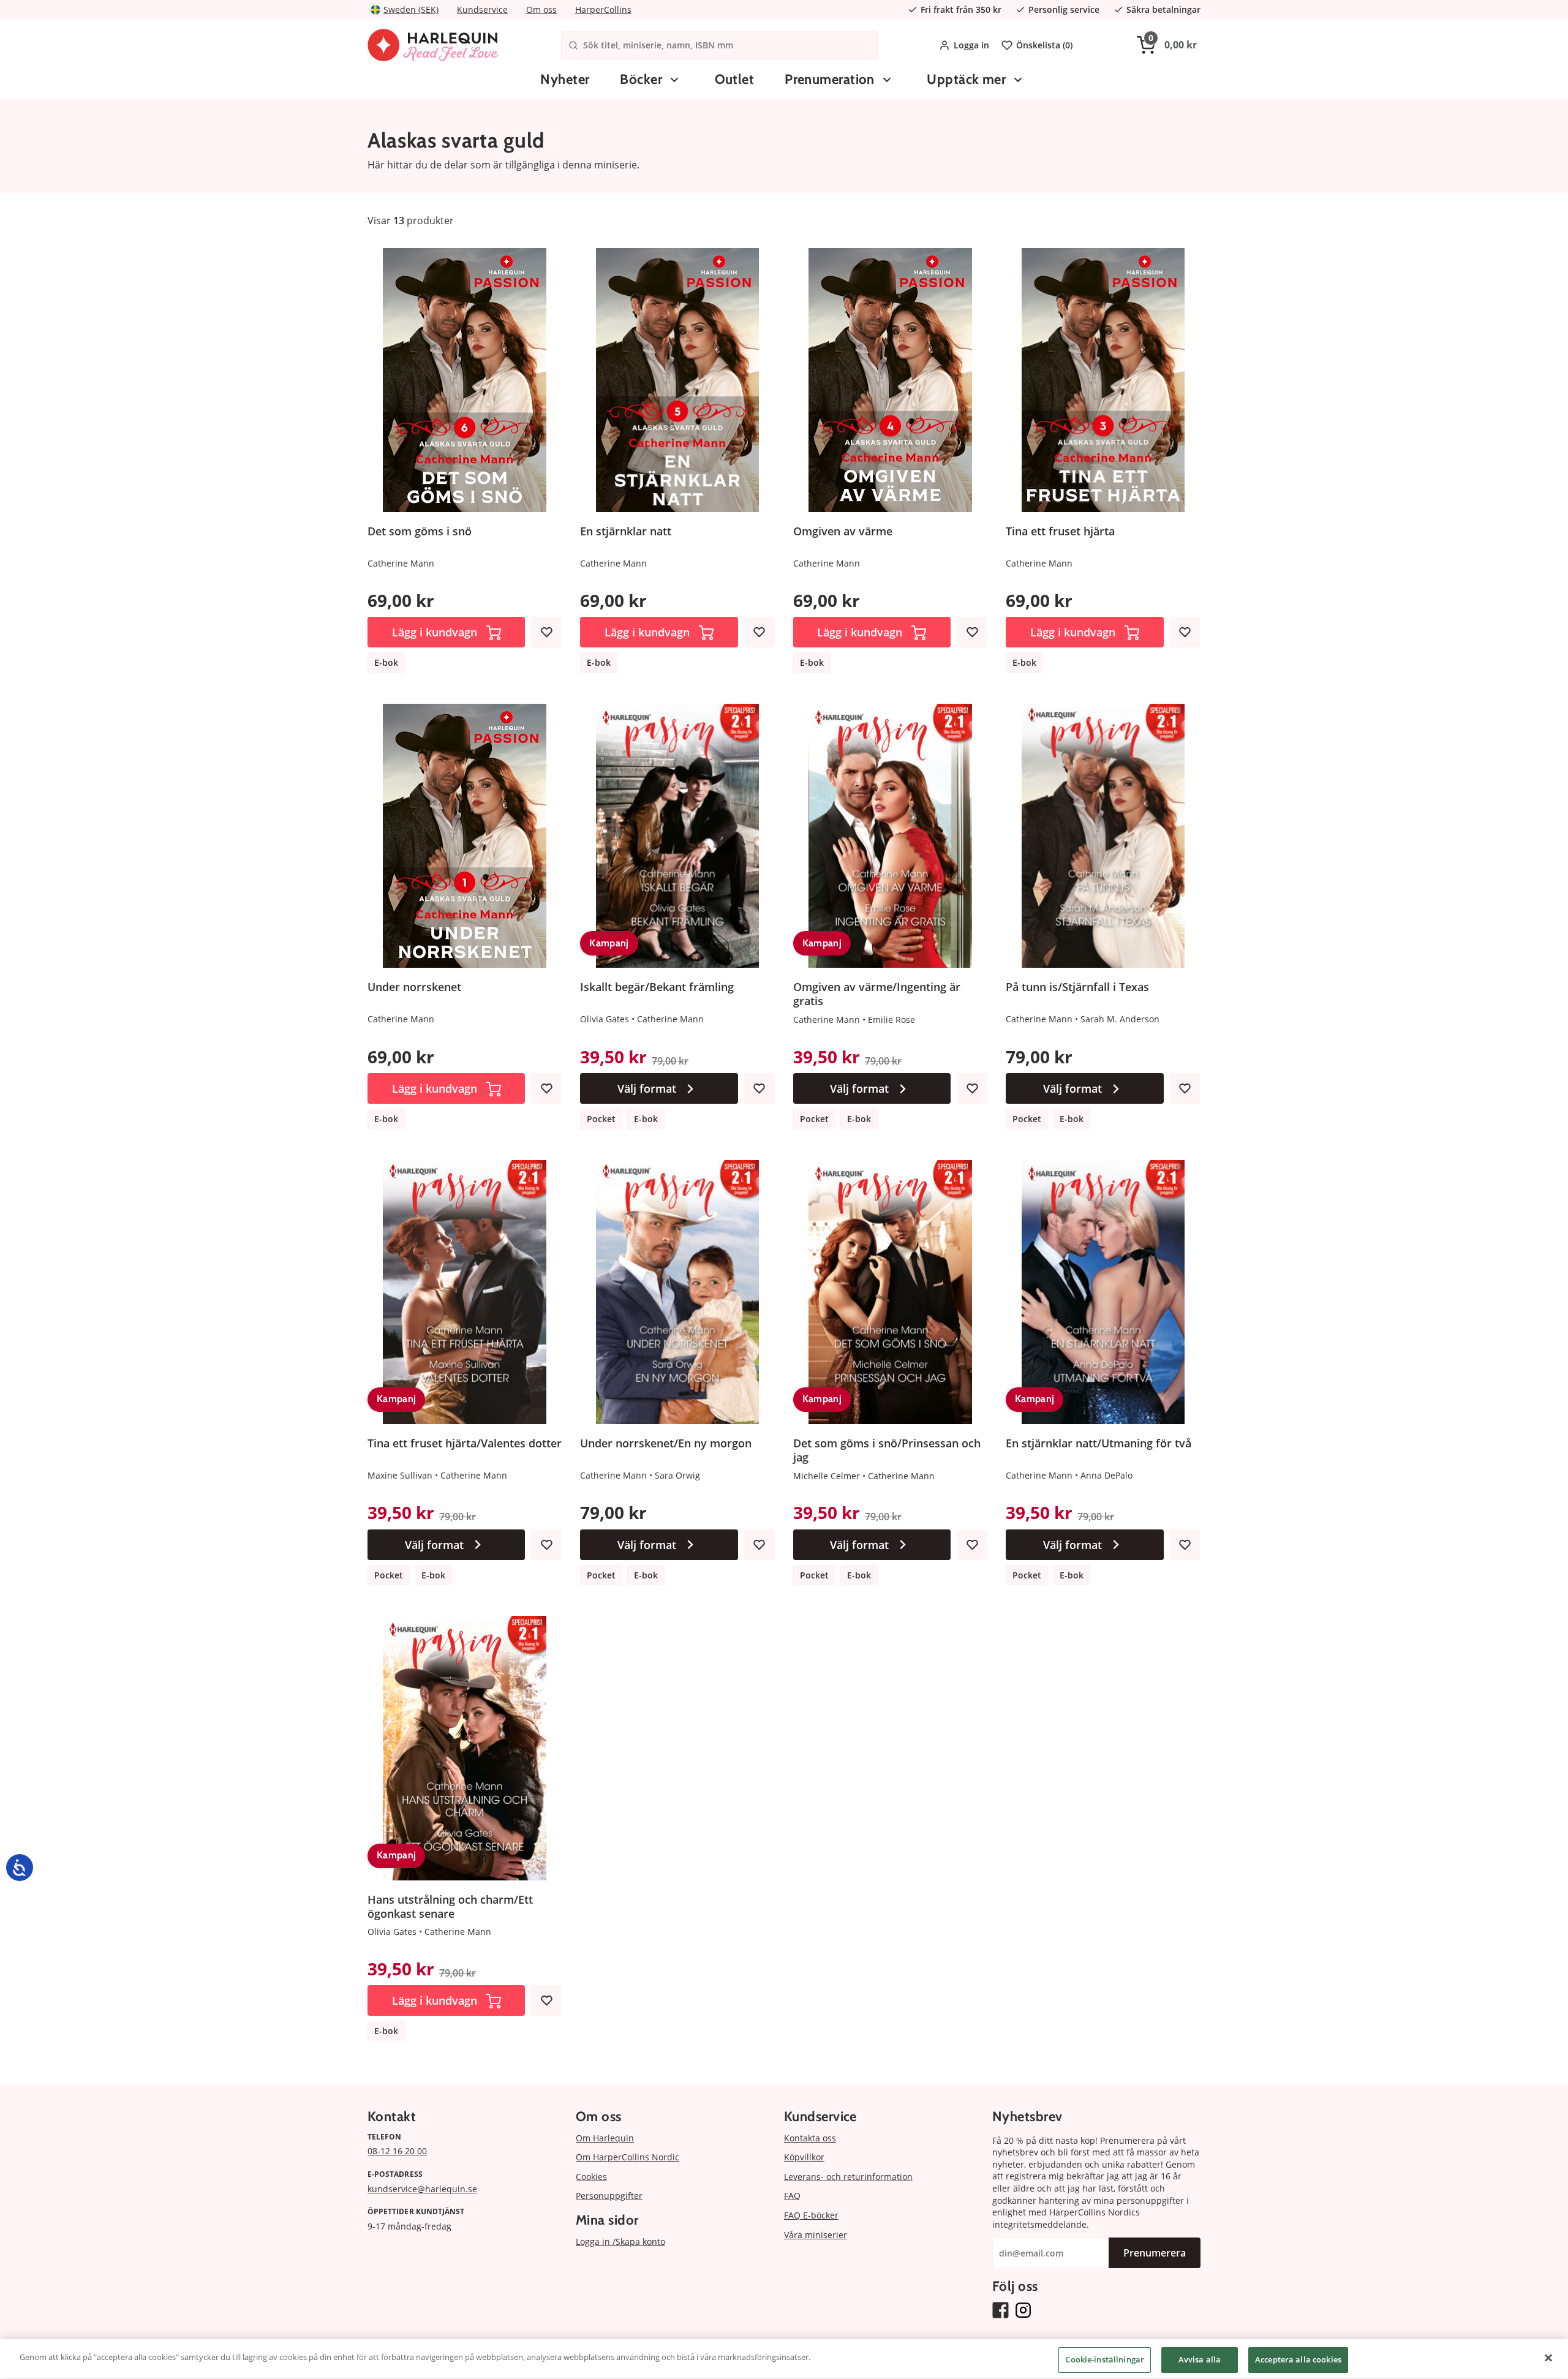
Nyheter (565, 79)
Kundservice (482, 9)
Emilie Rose (891, 1020)
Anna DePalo (1106, 1475)
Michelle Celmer (827, 1476)
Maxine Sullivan (400, 1475)
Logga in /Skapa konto (620, 2241)
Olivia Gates (605, 1019)
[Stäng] (1548, 2358)
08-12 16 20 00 (397, 2151)
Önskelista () (1044, 45)
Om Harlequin (605, 2138)
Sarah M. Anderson (1120, 1019)
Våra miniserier (816, 2235)
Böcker (641, 79)
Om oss (541, 9)
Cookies (591, 2177)
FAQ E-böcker (811, 2215)
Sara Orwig (677, 1475)
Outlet (735, 79)
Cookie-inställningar (1105, 2359)
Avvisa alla (1200, 2359)
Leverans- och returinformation (848, 2177)
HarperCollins (603, 9)
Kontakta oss (810, 2138)
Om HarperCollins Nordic (628, 2157)
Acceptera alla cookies (1298, 2359)
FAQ (792, 2196)
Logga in (971, 45)
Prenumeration (830, 79)
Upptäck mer (966, 79)
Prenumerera (1155, 2253)
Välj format (647, 1088)
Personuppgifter (609, 2196)
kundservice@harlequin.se (422, 2189)
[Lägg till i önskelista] (546, 632)
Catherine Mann (401, 563)
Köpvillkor (804, 2157)
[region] (784, 2359)
